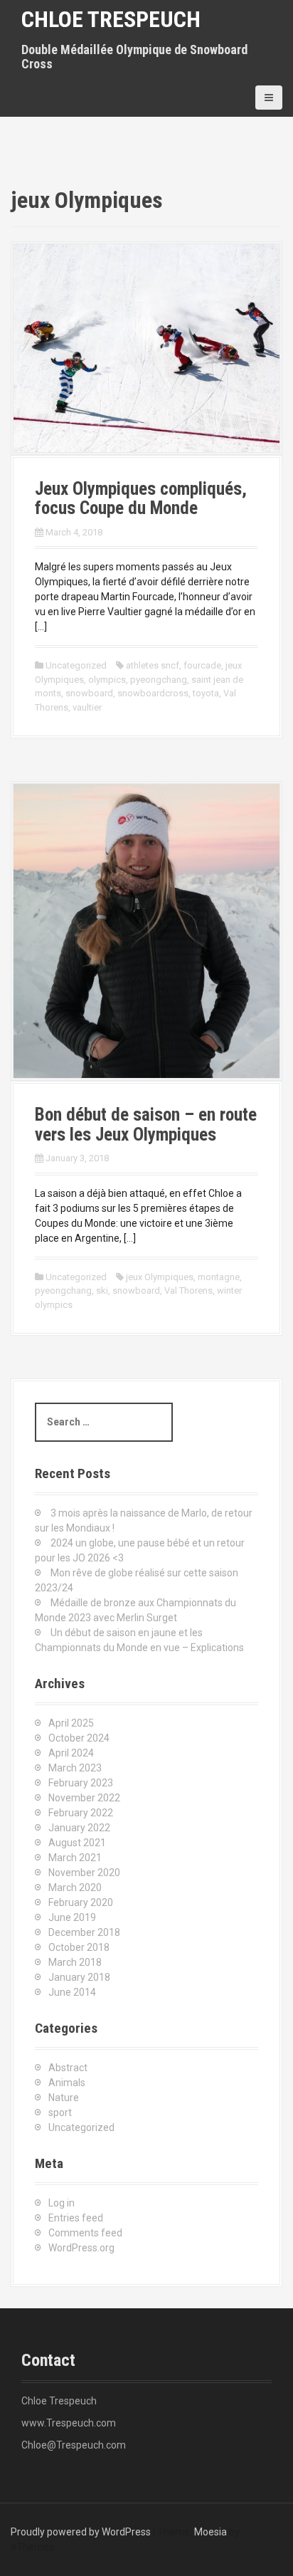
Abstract (68, 2068)
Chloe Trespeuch (111, 19)
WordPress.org (81, 2248)
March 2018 (75, 1962)
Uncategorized (76, 665)
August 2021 (77, 1843)
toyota (206, 693)
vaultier (87, 707)
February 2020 (81, 1902)
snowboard (89, 693)
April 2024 (71, 1753)
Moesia (211, 2532)
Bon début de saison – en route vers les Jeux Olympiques (146, 1125)
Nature (64, 2098)
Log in (62, 2203)
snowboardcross (153, 693)
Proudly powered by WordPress (81, 2532)
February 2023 (81, 1783)
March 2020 (75, 1888)
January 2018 (79, 1977)
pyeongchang (159, 680)
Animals (67, 2083)
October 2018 (79, 1947)
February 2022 (81, 1813)
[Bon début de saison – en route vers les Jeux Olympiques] (146, 930)
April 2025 (71, 1723)
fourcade (202, 665)
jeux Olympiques (160, 1277)
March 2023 (75, 1768)
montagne (219, 1277)
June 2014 (72, 1992)
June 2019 (72, 1917)
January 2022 (79, 1828)
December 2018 (84, 1932)
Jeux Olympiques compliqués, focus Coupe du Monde (141, 499)
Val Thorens (188, 1290)
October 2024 (79, 1738)
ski (102, 1290)
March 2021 (75, 1858)
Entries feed (76, 2218)
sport (60, 2112)
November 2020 (84, 1873)
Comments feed (85, 2233)
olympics (107, 680)
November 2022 (84, 1798)
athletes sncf (153, 665)
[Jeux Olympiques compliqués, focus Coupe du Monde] (146, 347)
